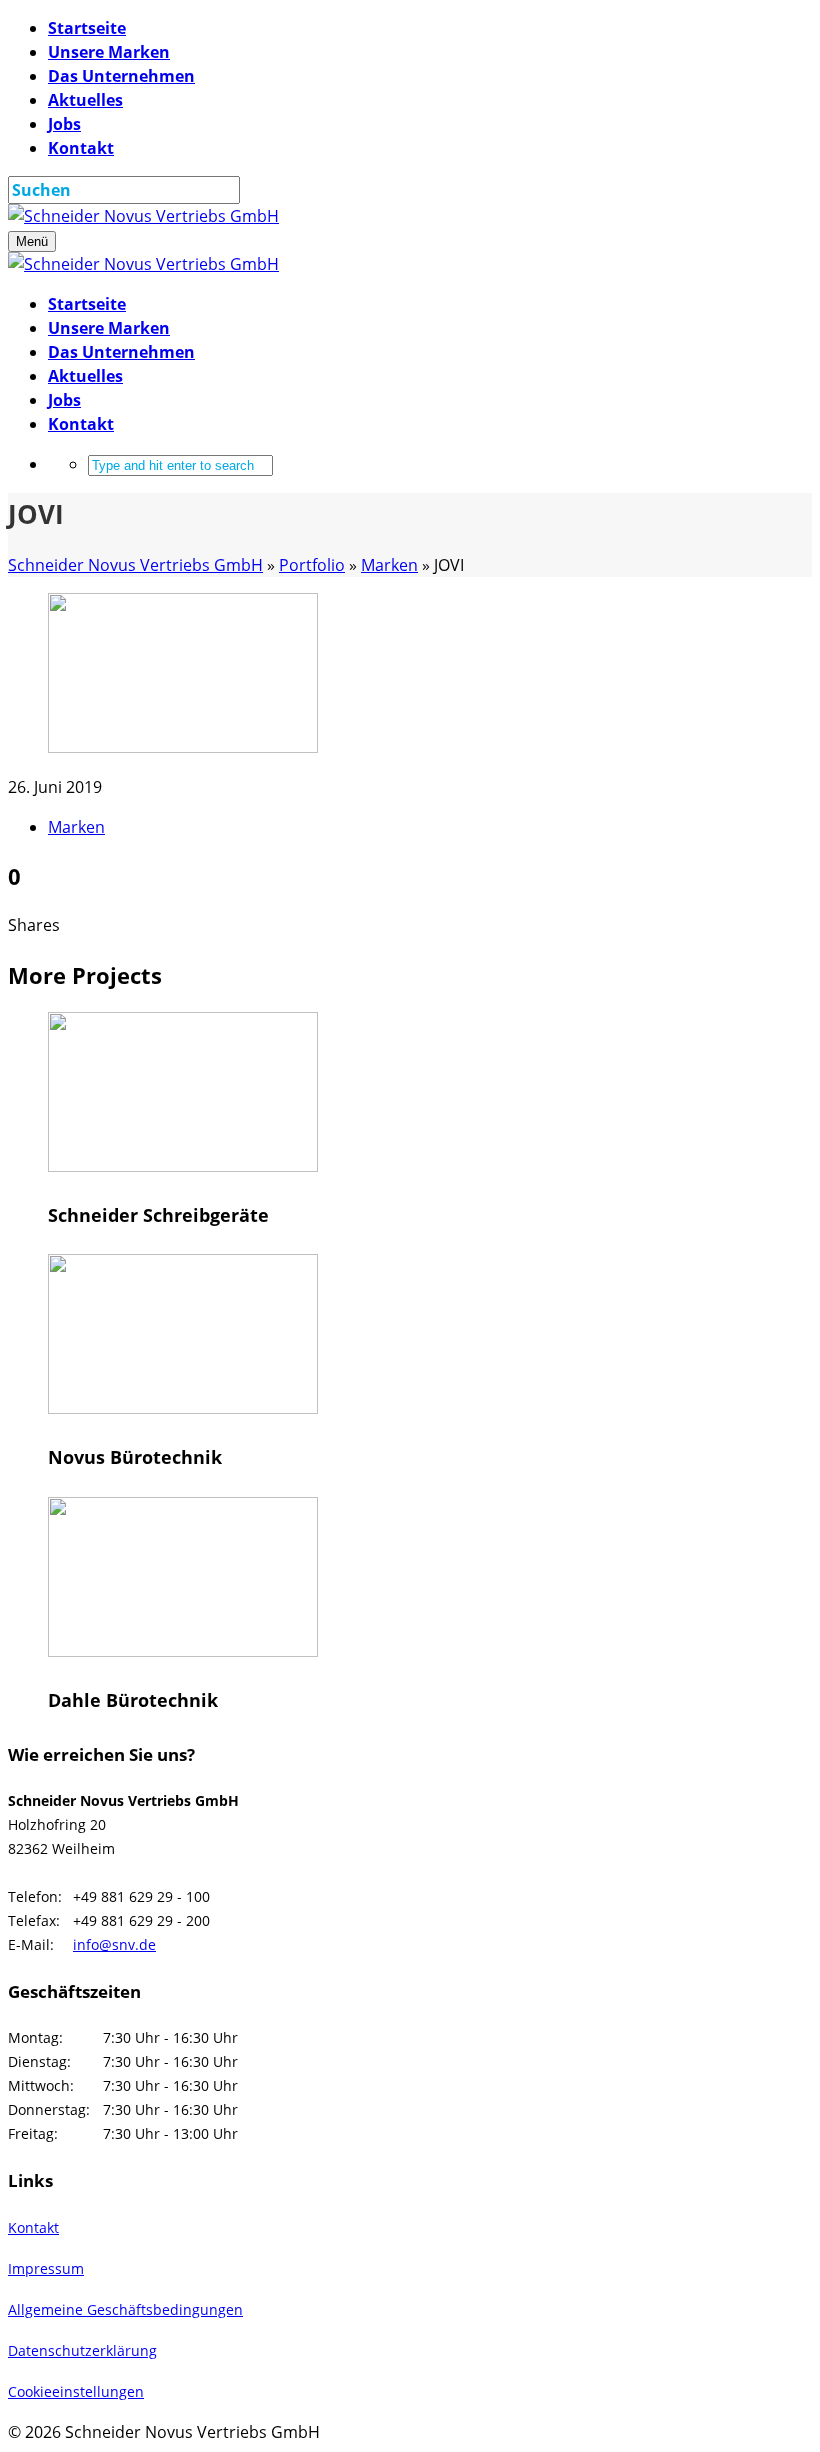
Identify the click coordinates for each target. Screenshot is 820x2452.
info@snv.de (114, 1944)
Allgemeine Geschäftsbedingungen (125, 2309)
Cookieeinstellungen (76, 2391)
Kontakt (33, 2227)
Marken (76, 827)
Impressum (46, 2268)
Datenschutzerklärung (82, 2350)
